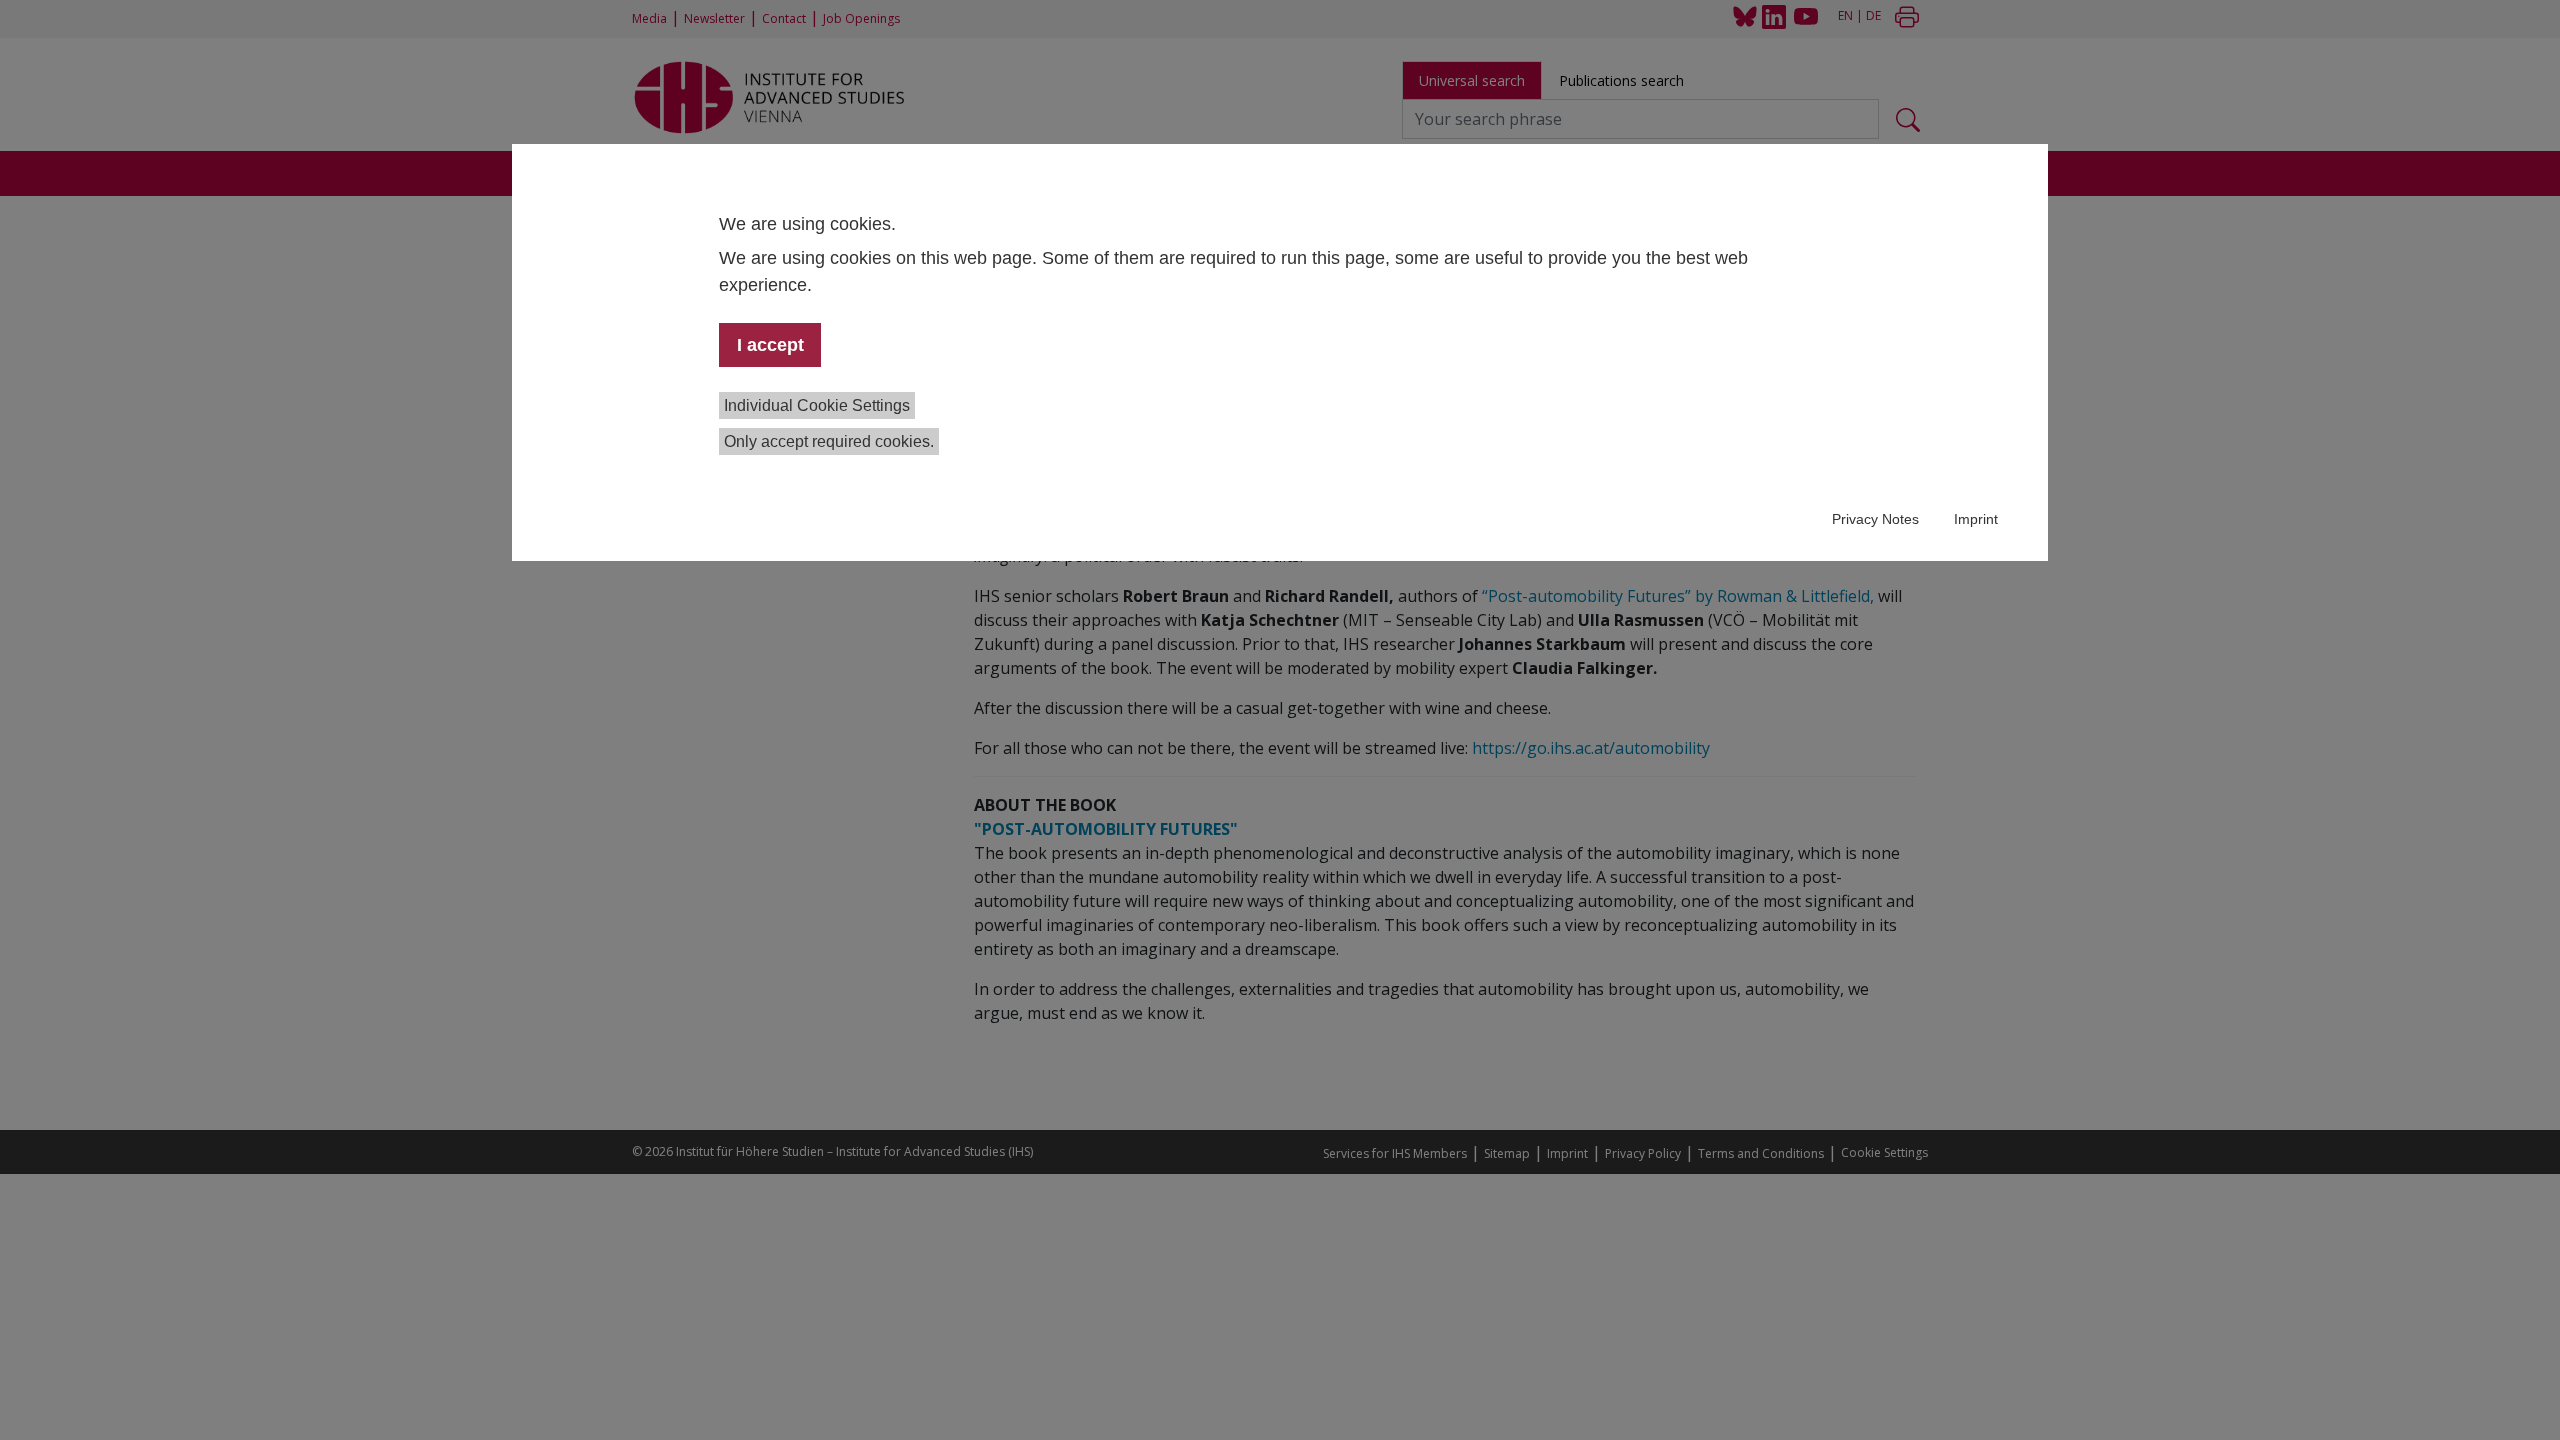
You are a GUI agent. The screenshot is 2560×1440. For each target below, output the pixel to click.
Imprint (1976, 519)
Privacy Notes (1875, 519)
